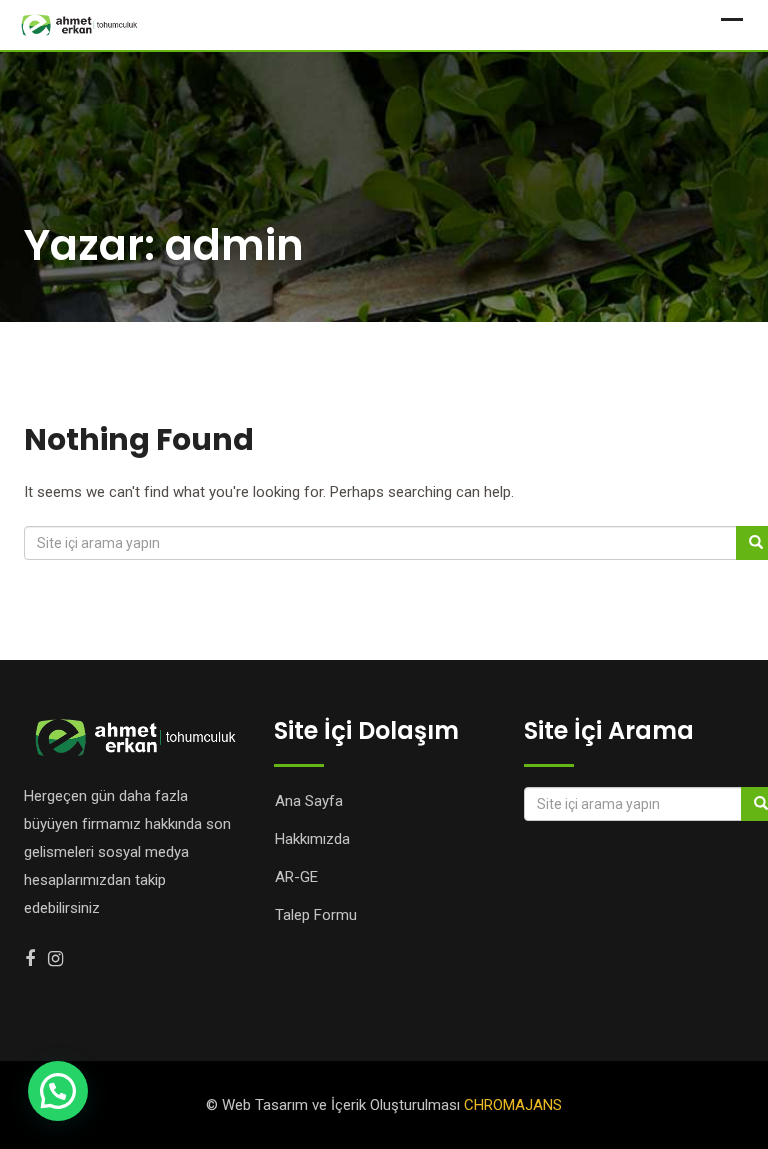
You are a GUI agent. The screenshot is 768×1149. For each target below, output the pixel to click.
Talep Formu (316, 915)
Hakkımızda (312, 839)
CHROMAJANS (513, 1105)
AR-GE (296, 877)
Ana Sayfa (309, 801)
